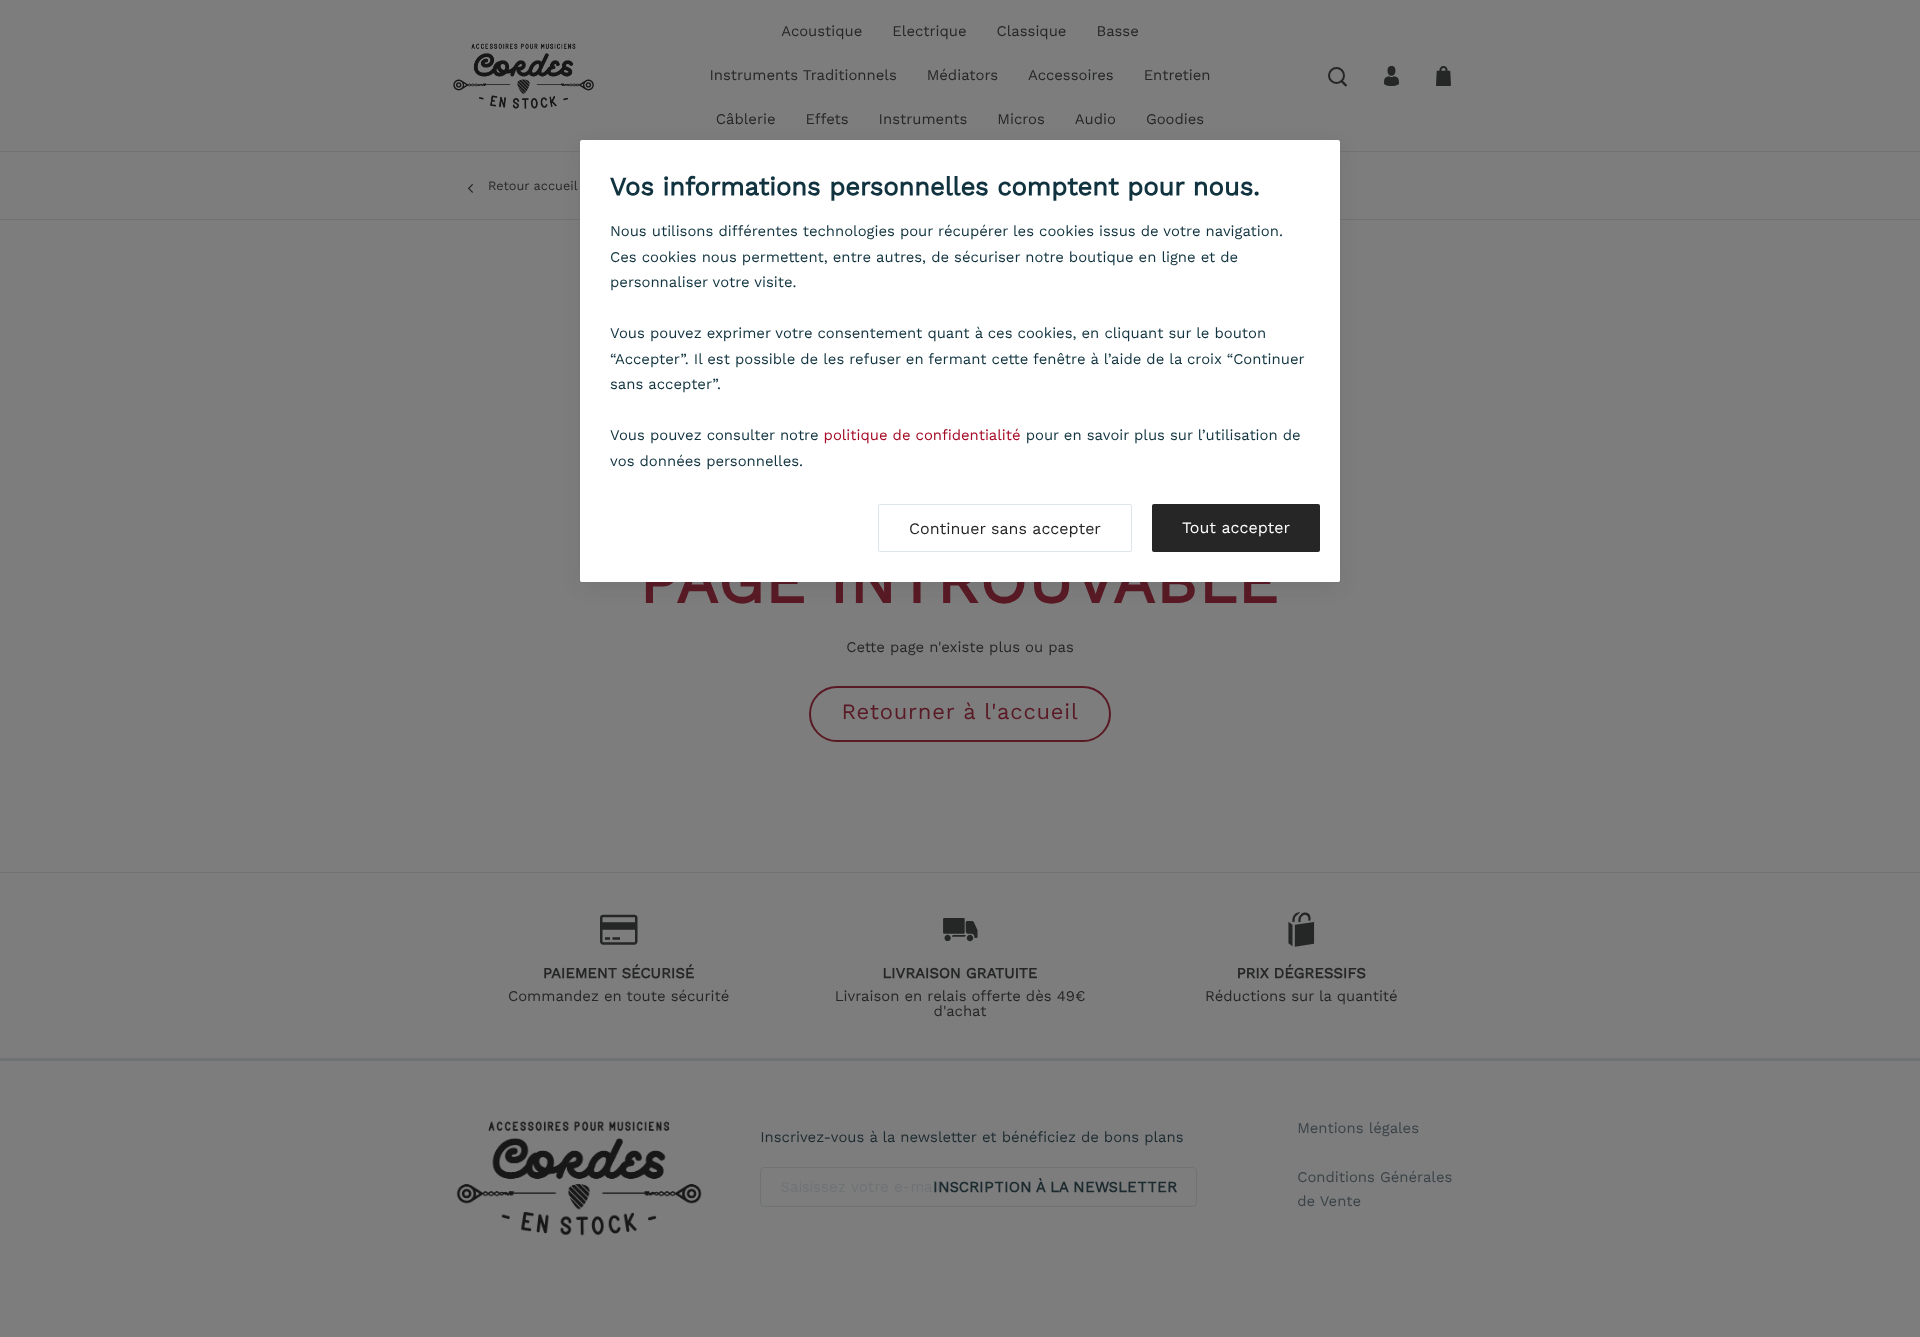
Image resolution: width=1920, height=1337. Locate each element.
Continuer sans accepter (1005, 528)
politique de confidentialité (922, 435)
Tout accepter (1236, 527)
